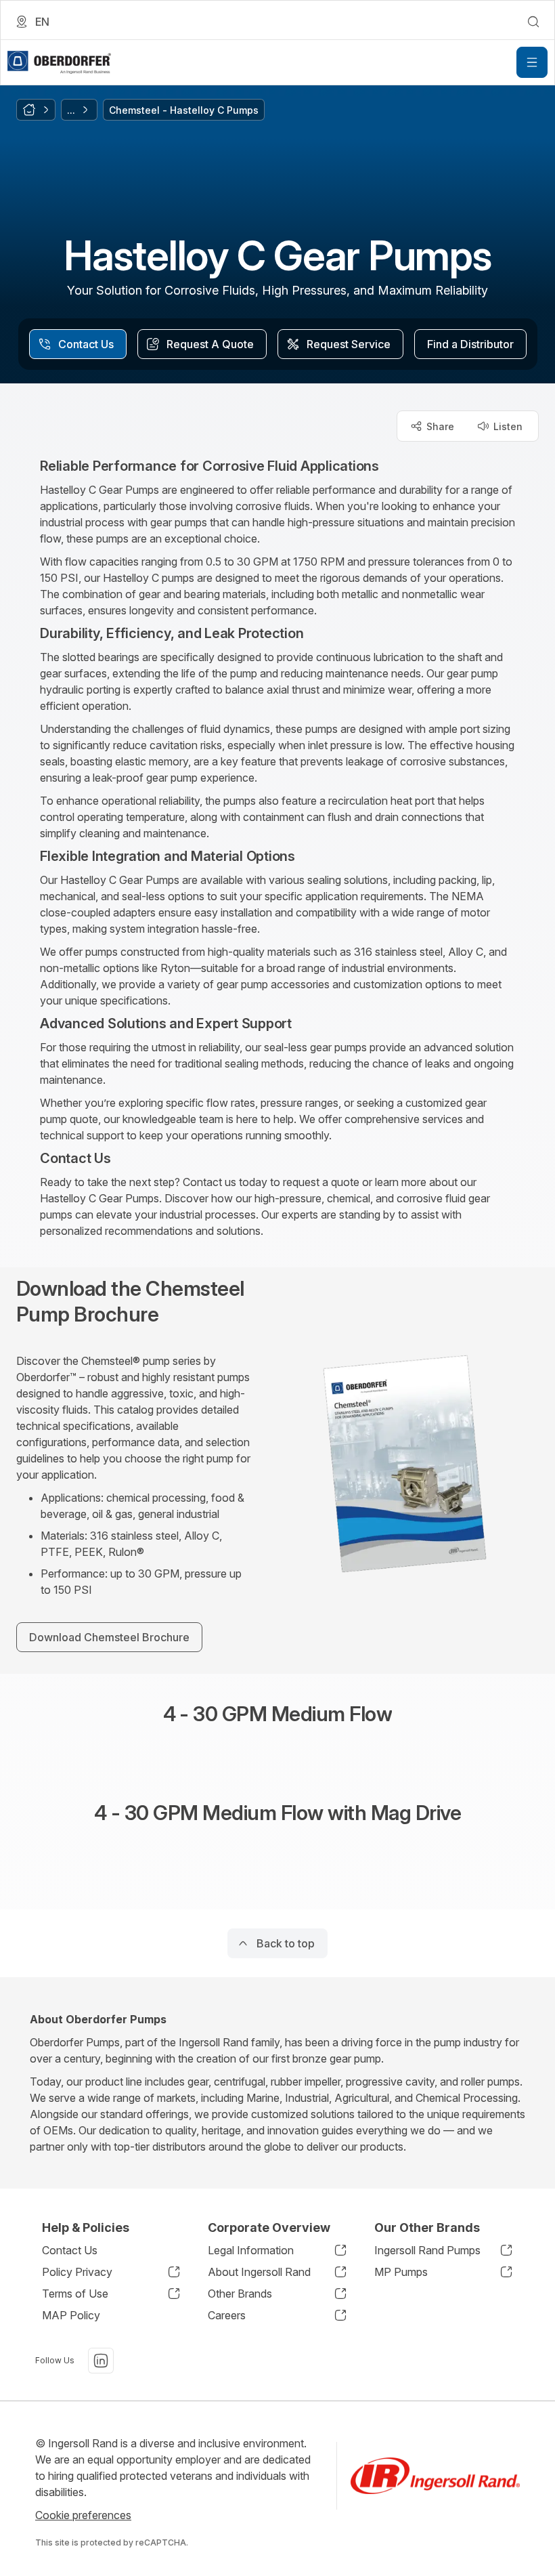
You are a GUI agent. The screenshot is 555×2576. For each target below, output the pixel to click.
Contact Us (70, 2250)
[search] (533, 22)
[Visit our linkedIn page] (101, 2361)
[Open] (532, 62)
